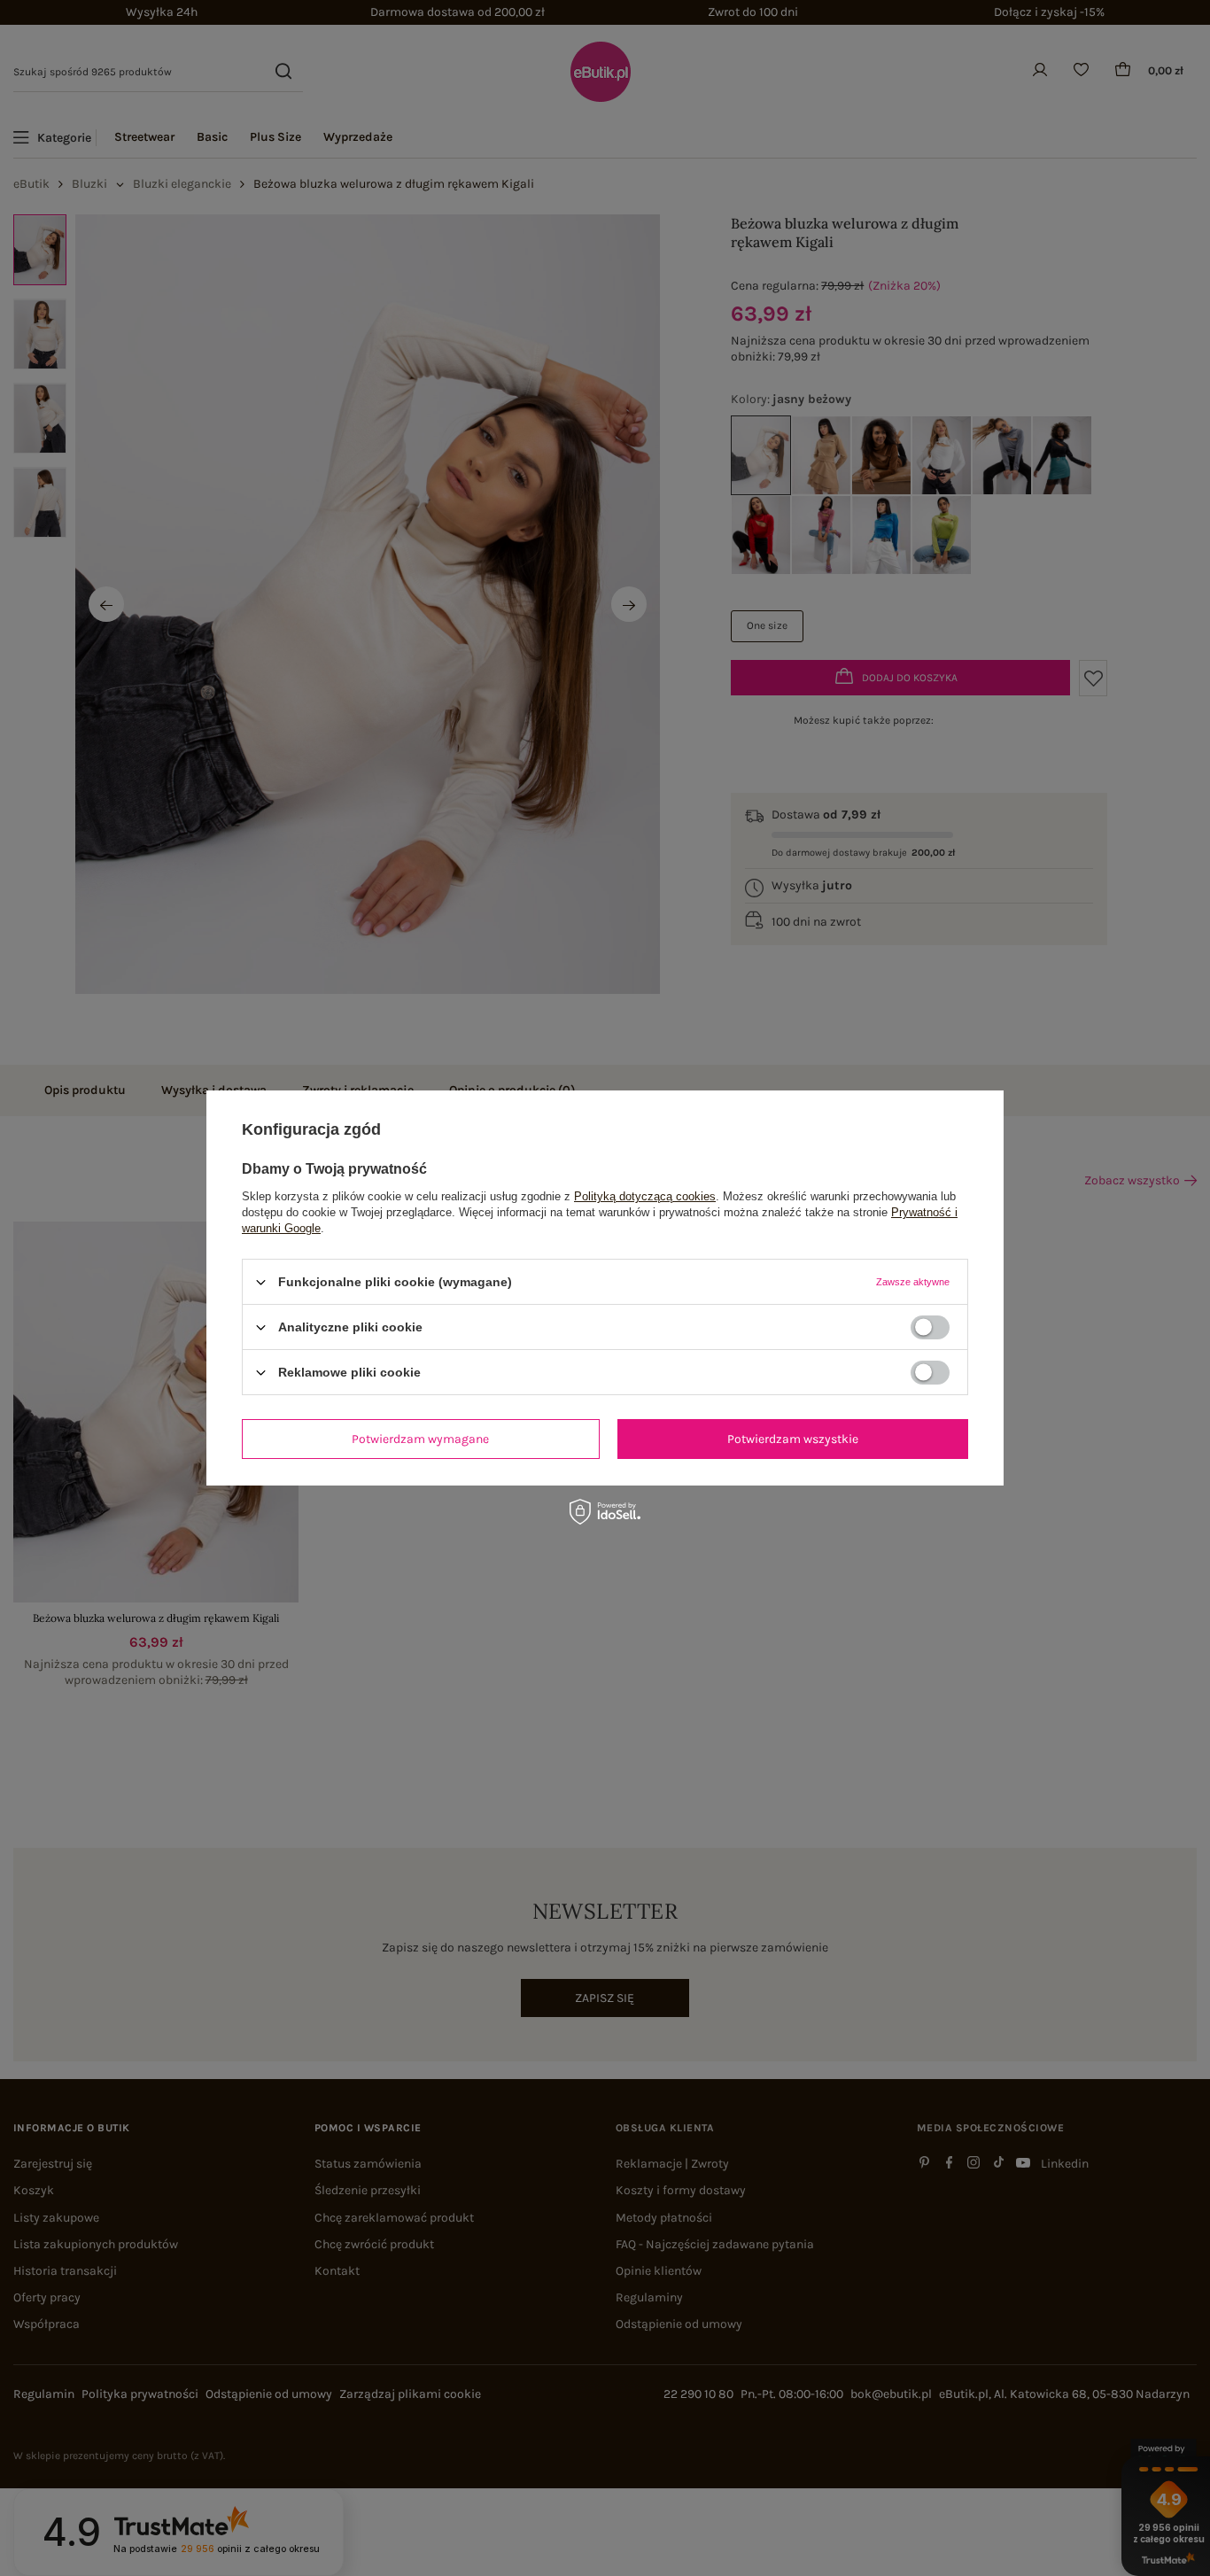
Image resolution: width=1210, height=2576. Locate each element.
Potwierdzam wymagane (420, 1438)
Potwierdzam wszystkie (793, 1438)
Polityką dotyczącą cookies (645, 1196)
